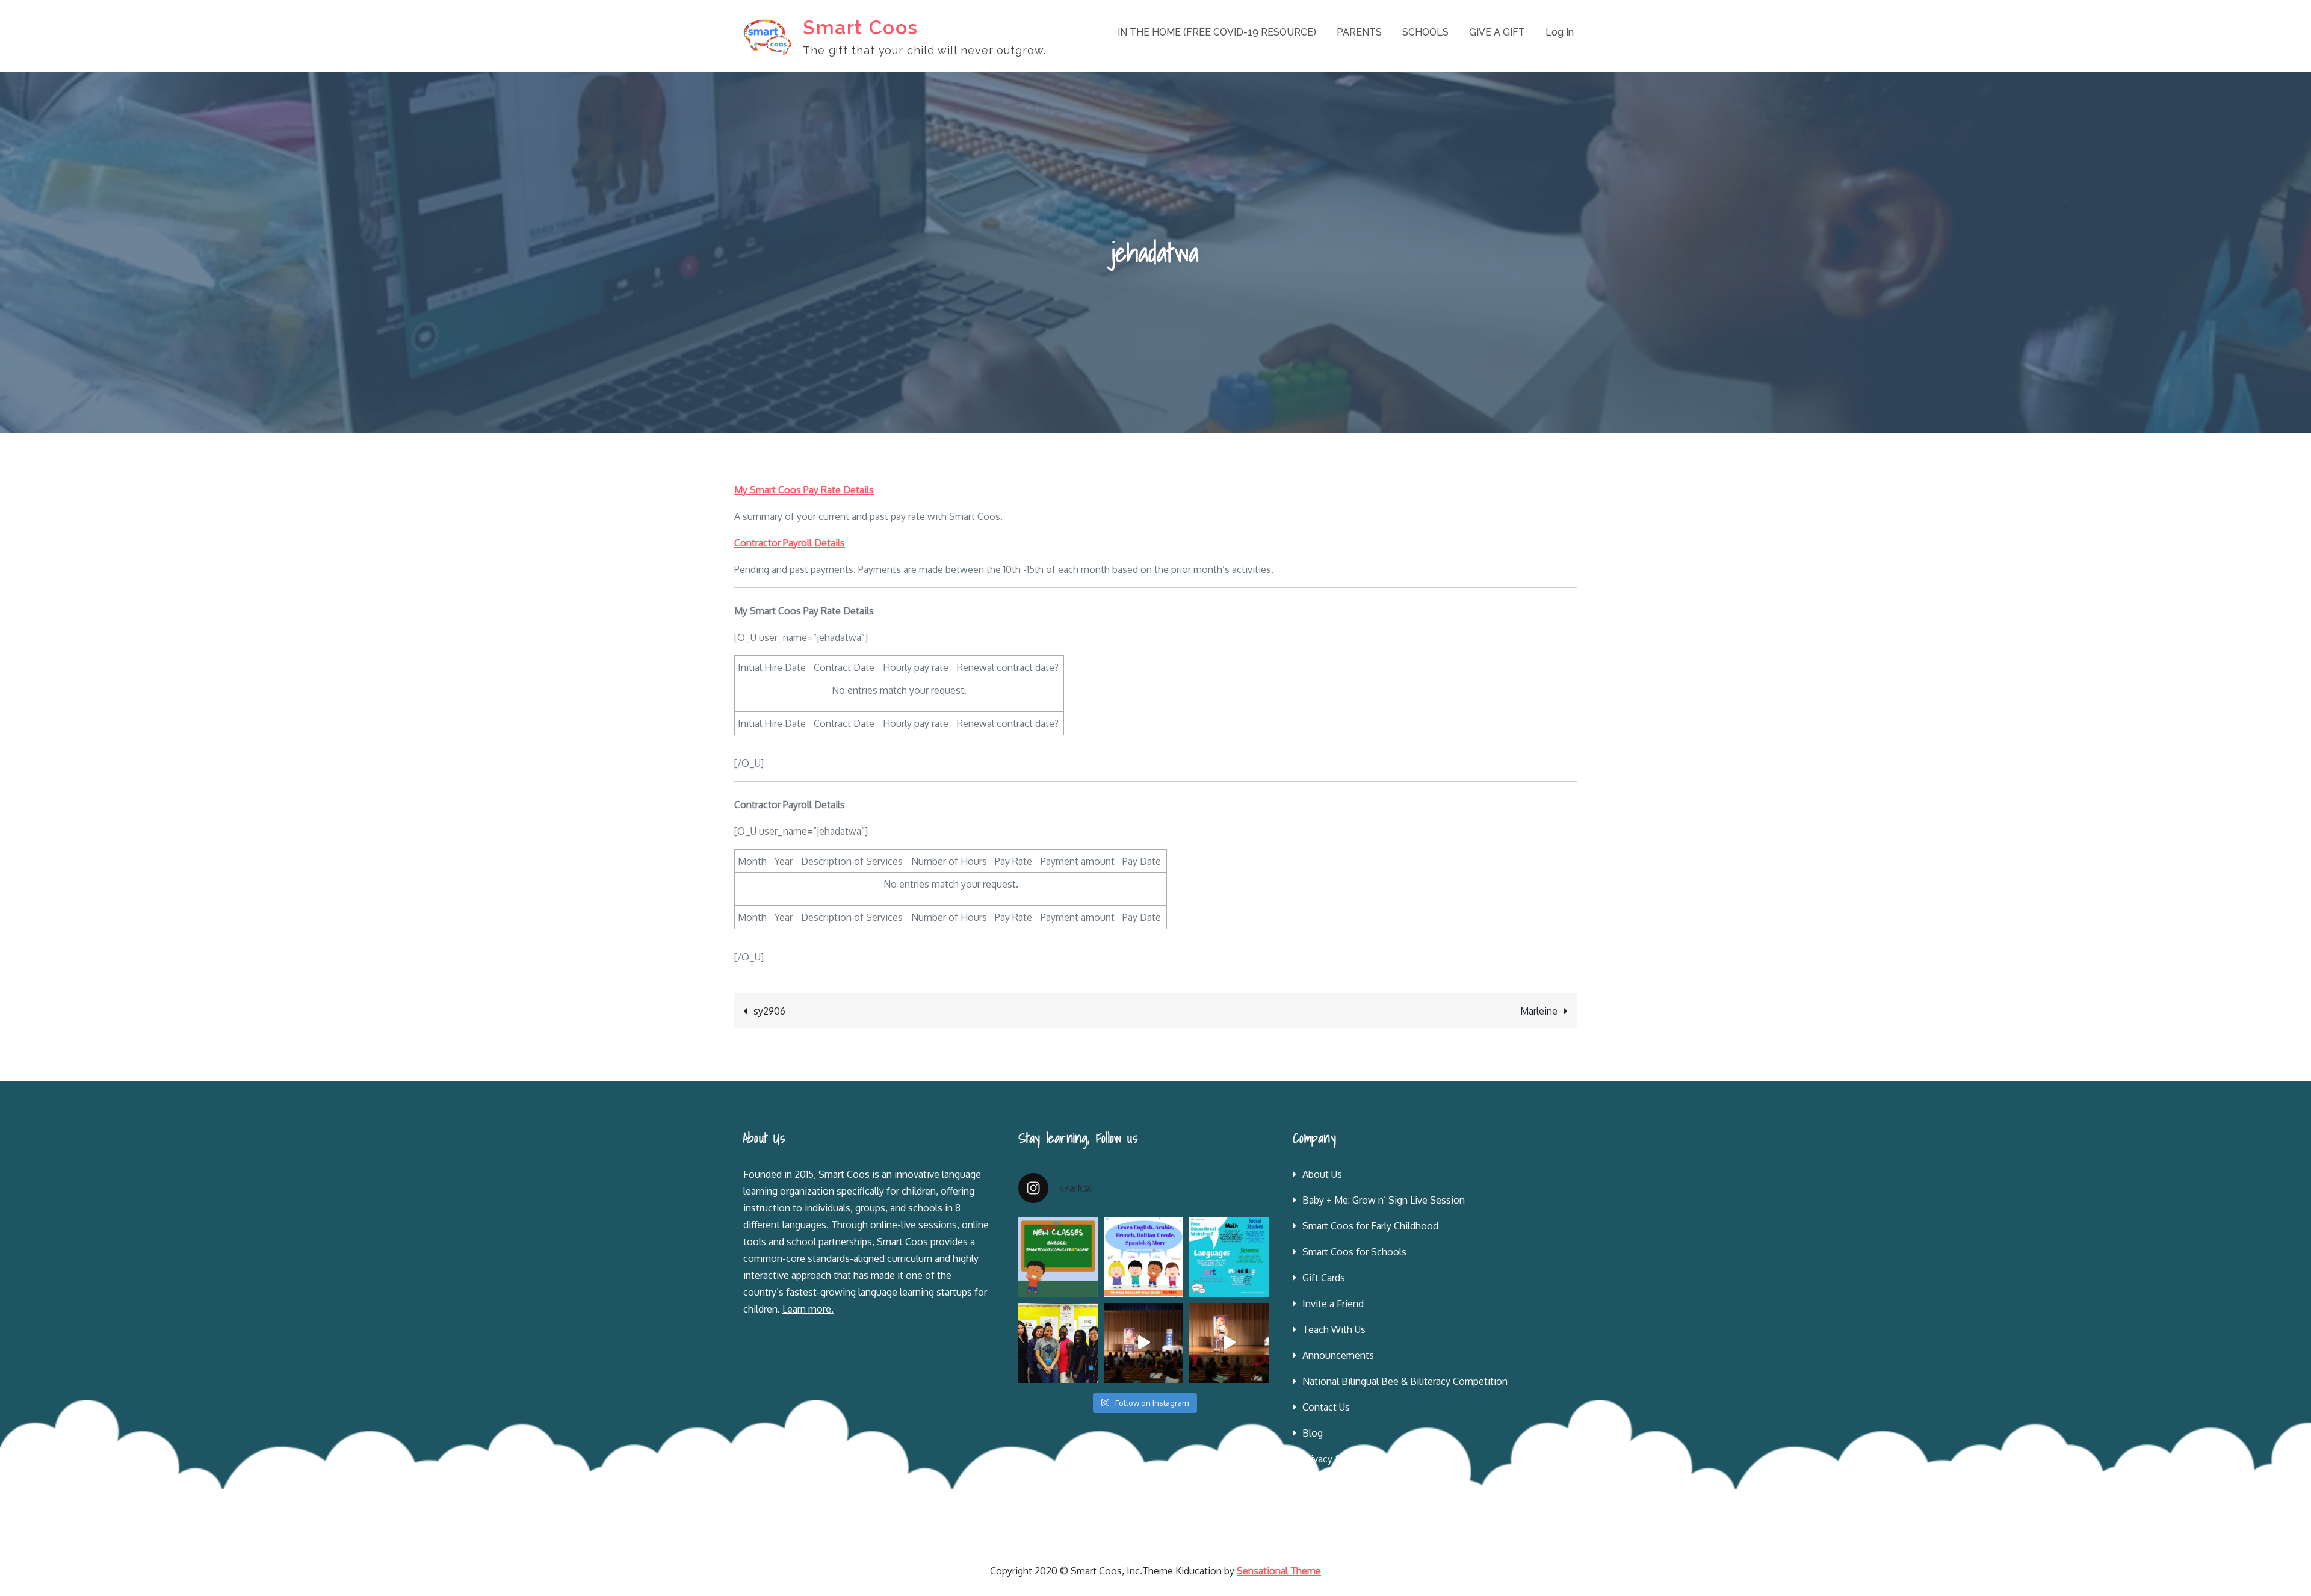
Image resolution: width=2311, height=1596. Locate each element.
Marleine (1539, 1011)
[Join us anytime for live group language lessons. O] (1058, 1257)
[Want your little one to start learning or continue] (1143, 1257)
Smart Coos (861, 27)
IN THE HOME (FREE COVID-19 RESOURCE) (1217, 32)
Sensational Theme (1279, 1571)
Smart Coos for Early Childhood (1370, 1226)
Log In (1560, 32)
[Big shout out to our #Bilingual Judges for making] (1058, 1343)
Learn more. (808, 1309)
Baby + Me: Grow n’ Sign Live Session (1384, 1200)
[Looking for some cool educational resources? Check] (1229, 1257)
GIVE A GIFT (1497, 32)
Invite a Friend (1333, 1304)
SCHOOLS (1425, 32)
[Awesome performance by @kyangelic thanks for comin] (1229, 1343)
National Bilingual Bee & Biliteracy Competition (1405, 1381)
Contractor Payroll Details (790, 543)
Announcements (1338, 1355)
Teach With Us (1334, 1329)
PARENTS (1359, 32)
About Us (1322, 1174)
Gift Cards (1324, 1278)
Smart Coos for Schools (1354, 1252)
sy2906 (769, 1011)
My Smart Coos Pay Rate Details (804, 490)
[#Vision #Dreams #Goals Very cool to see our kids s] (1143, 1343)
